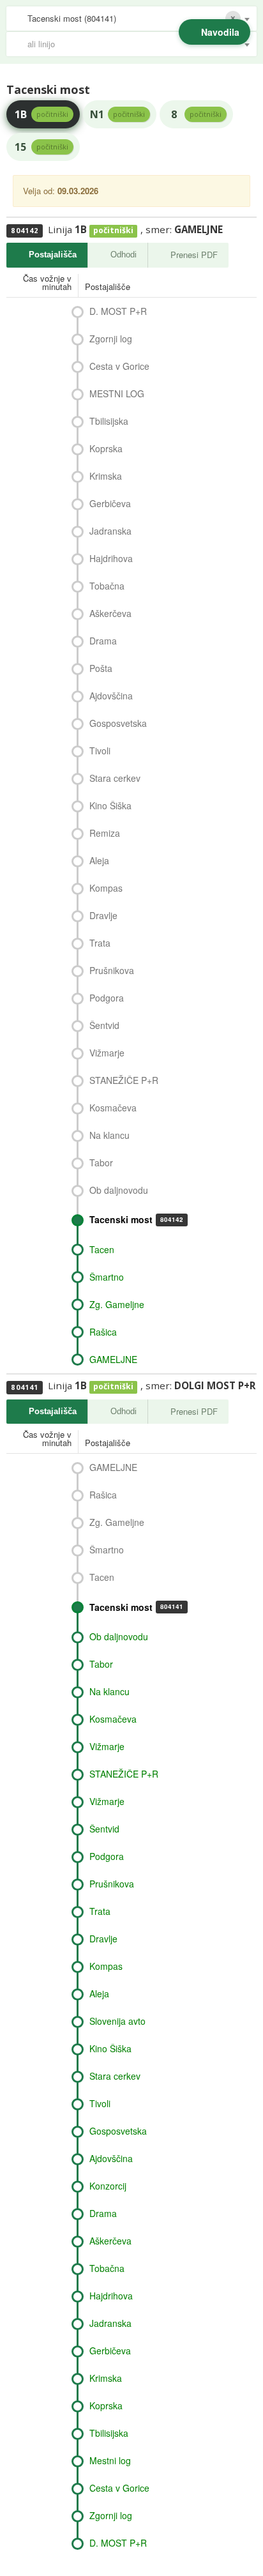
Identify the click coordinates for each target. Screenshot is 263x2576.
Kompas (106, 888)
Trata (100, 943)
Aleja (99, 860)
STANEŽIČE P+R (124, 1080)
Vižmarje (107, 1053)
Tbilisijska (109, 421)
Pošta (101, 668)
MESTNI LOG (117, 393)
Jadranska (110, 531)
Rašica (103, 1332)
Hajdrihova (111, 558)
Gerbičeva (110, 503)
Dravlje (103, 915)
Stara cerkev (115, 778)
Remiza (105, 833)
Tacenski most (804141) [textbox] (72, 18)
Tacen (102, 1249)
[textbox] (138, 44)
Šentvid (104, 1025)
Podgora (107, 998)
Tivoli (100, 751)
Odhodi (124, 255)
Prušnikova (112, 970)
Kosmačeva (113, 1108)
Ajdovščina (111, 696)
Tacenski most (136, 1219)
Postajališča (53, 255)
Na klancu (109, 1135)
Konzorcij (108, 2186)
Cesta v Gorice (119, 366)
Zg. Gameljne (117, 1304)
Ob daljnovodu (119, 1190)
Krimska (106, 476)
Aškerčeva (110, 613)
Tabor (101, 1162)
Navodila (220, 32)
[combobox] (131, 19)
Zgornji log (111, 339)
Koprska (106, 448)
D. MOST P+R (118, 311)
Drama (103, 641)
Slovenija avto (117, 2021)
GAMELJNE (113, 1359)
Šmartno (107, 1277)
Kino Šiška (110, 805)
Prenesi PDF (194, 255)
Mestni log (110, 2460)
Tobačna (107, 586)
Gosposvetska (118, 723)
